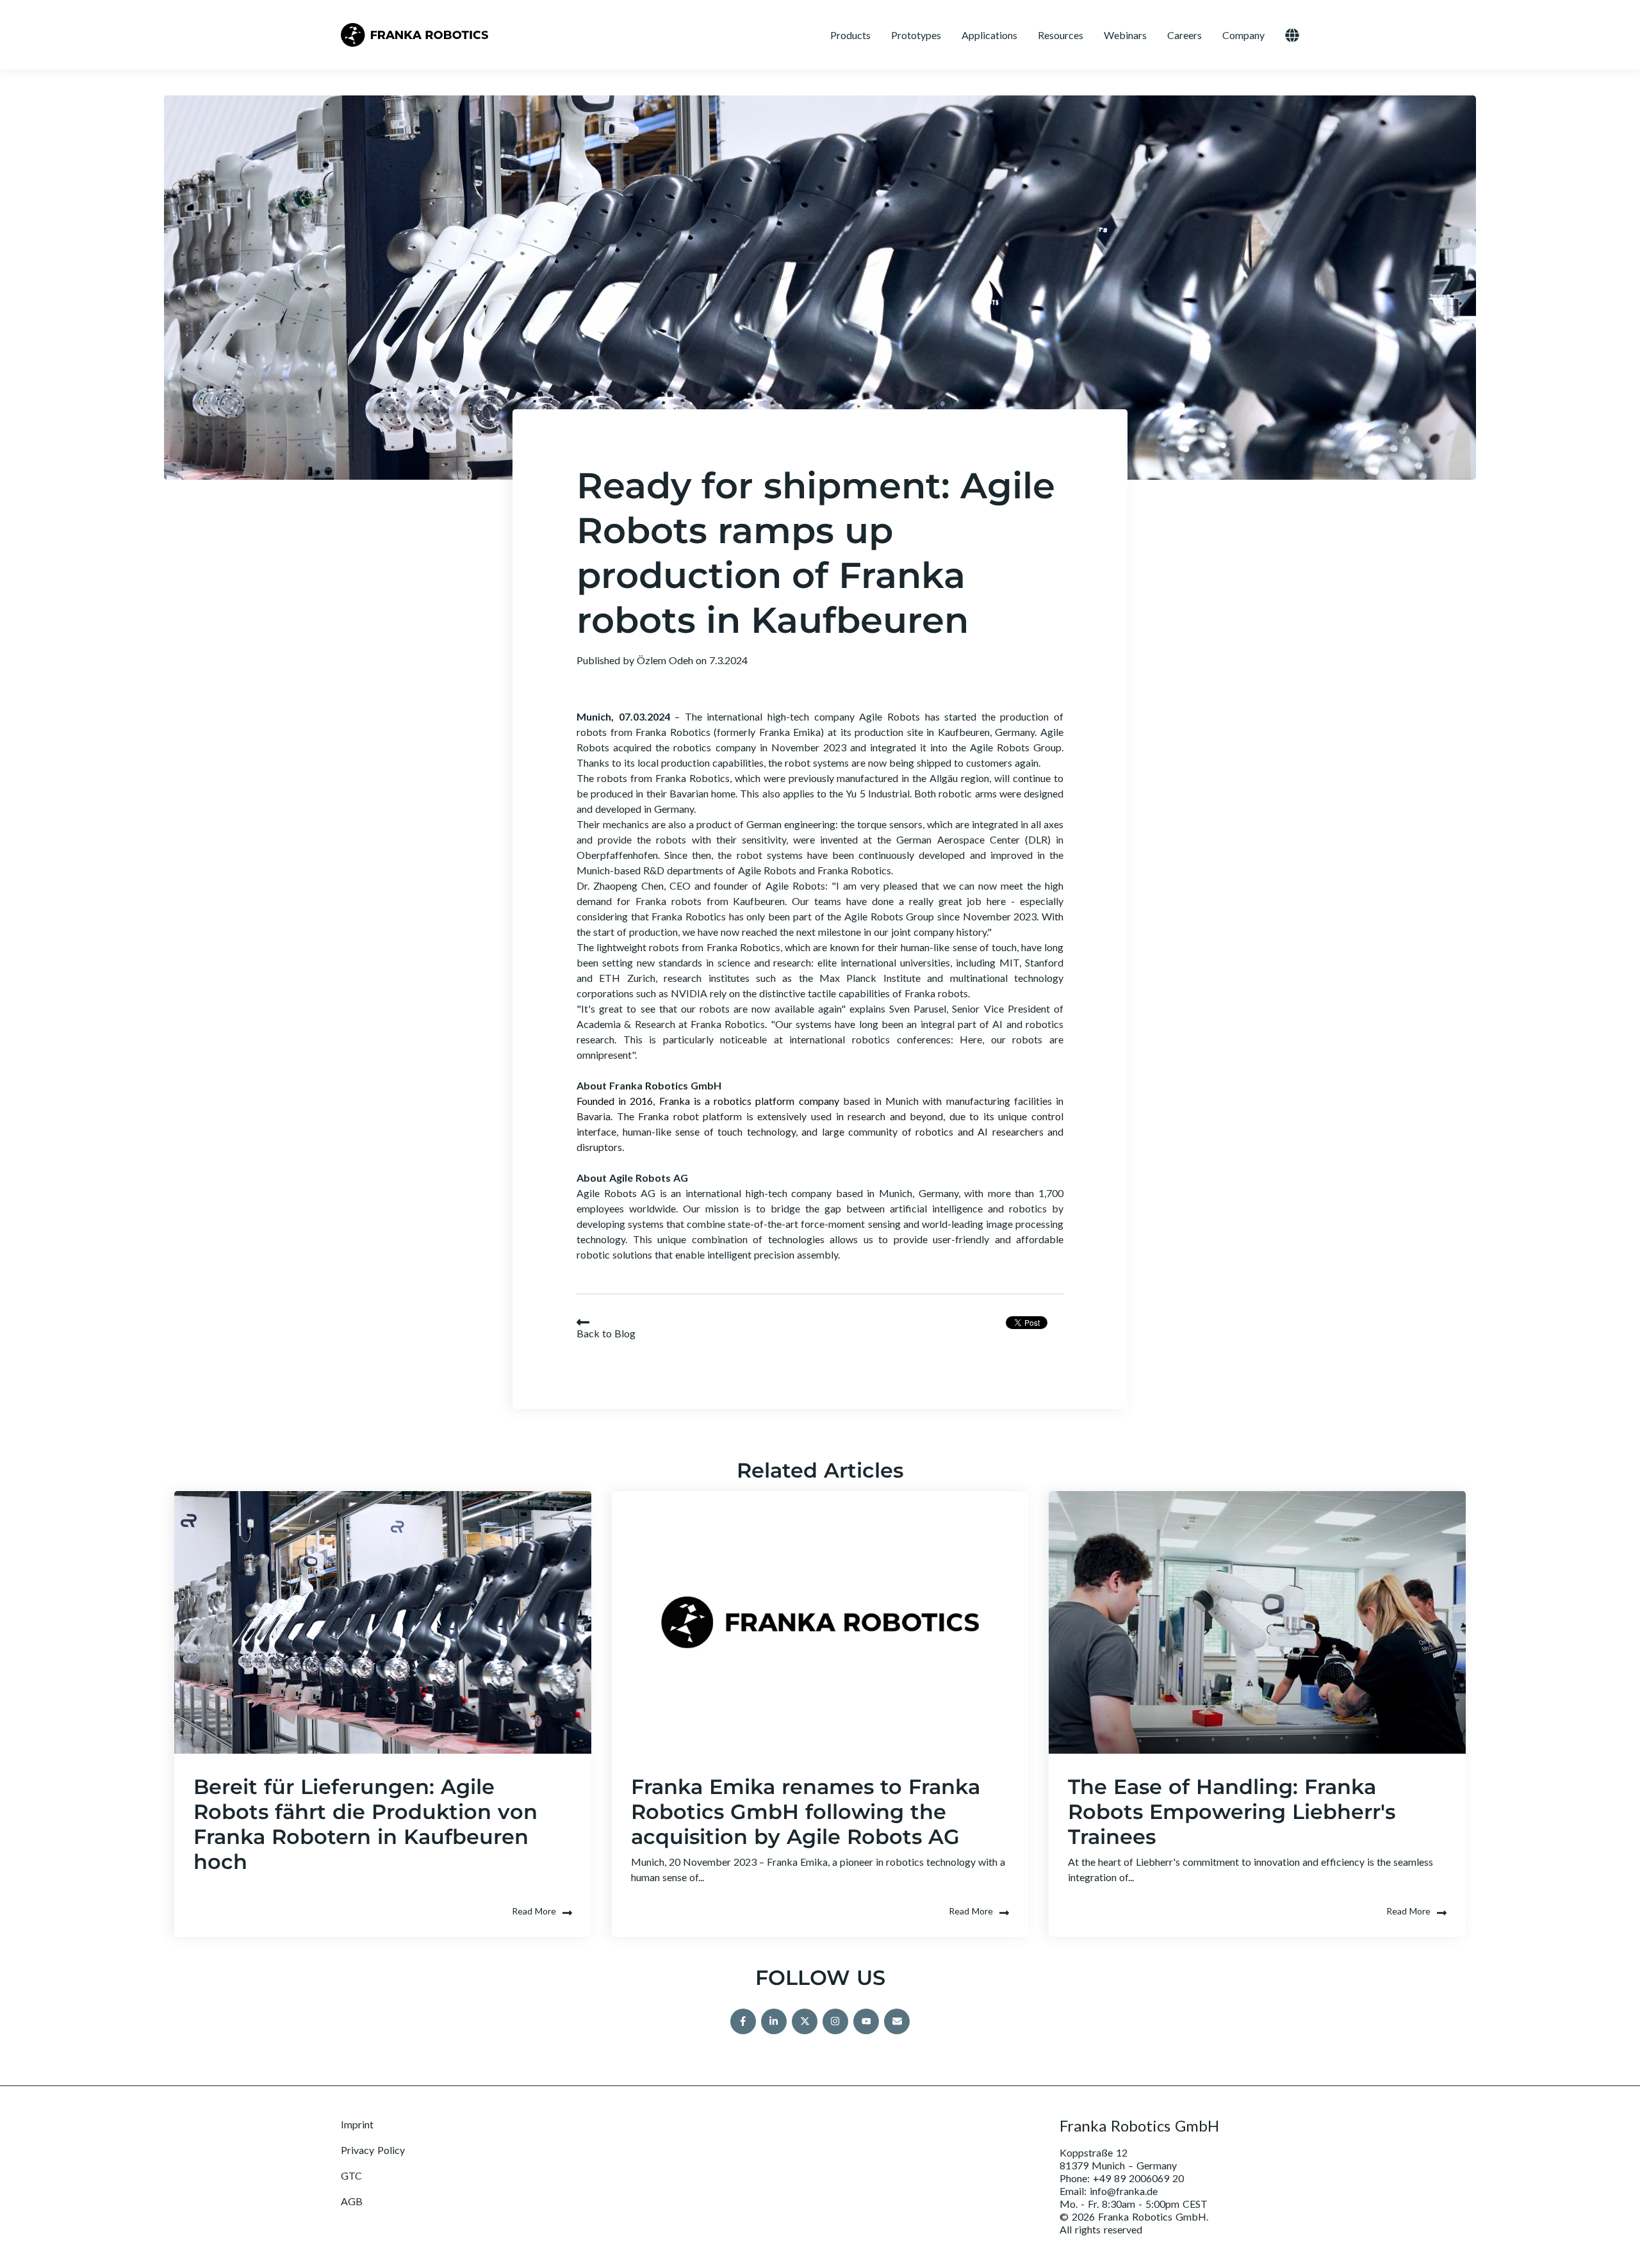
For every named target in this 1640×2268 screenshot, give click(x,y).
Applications (989, 35)
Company (1243, 35)
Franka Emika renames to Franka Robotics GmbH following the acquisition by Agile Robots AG (806, 1812)
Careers (1185, 35)
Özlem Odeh (666, 660)
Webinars (1125, 35)
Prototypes (916, 35)
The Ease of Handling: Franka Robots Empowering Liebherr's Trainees (1232, 1812)
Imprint (357, 2124)
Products (850, 35)
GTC (351, 2175)
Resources (1061, 35)
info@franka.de (1124, 2191)
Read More (534, 1911)
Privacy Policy (373, 2150)
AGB (352, 2201)
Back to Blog (606, 1333)
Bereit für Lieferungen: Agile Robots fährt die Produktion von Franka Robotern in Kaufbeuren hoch (365, 1824)
